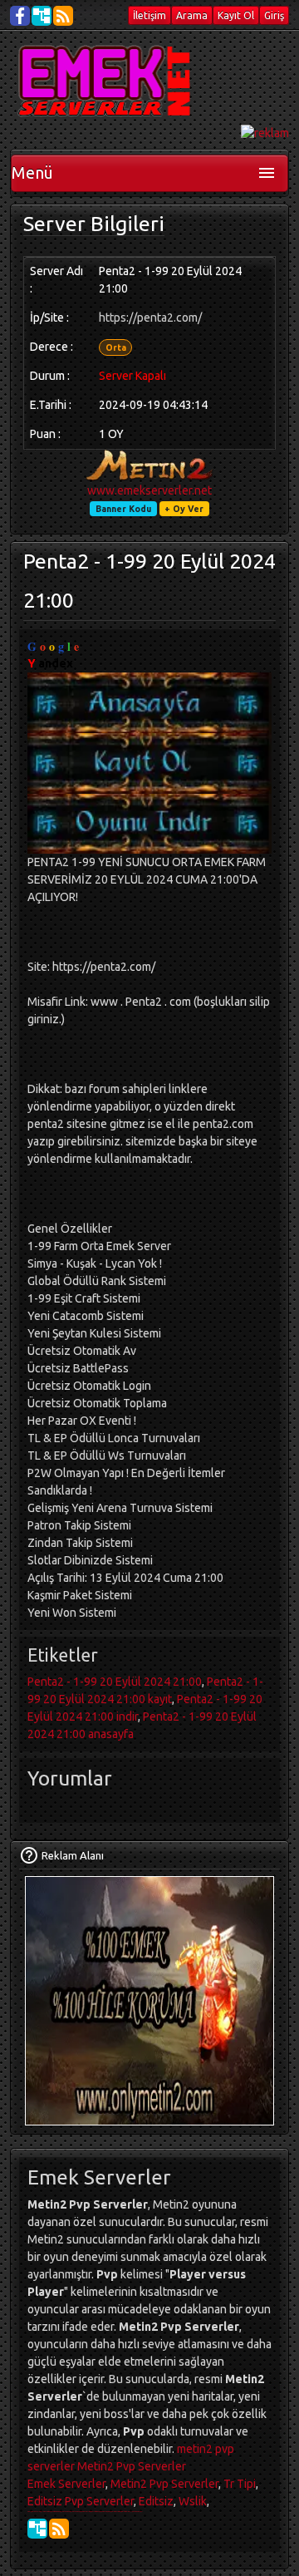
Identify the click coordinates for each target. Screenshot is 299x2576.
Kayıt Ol (236, 15)
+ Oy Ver (184, 509)
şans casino (83, 2511)
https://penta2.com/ (150, 318)
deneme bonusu (54, 2511)
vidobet (90, 2511)
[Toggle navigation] (267, 173)
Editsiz (156, 2501)
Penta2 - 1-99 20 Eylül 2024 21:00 (115, 1682)
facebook (20, 16)
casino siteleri (33, 2511)
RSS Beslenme (63, 16)
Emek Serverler (66, 2484)
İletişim (149, 15)
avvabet (118, 2511)
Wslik (193, 2501)
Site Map (42, 16)
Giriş (274, 15)
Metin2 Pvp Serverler (132, 2466)
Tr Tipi (240, 2484)
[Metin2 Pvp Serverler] (107, 81)
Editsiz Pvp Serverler (81, 2501)
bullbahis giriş (127, 2511)
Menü (32, 172)
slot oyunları (138, 2511)
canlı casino (44, 2511)
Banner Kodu (123, 509)
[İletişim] (29, 1855)
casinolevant (64, 2511)
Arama (192, 15)
